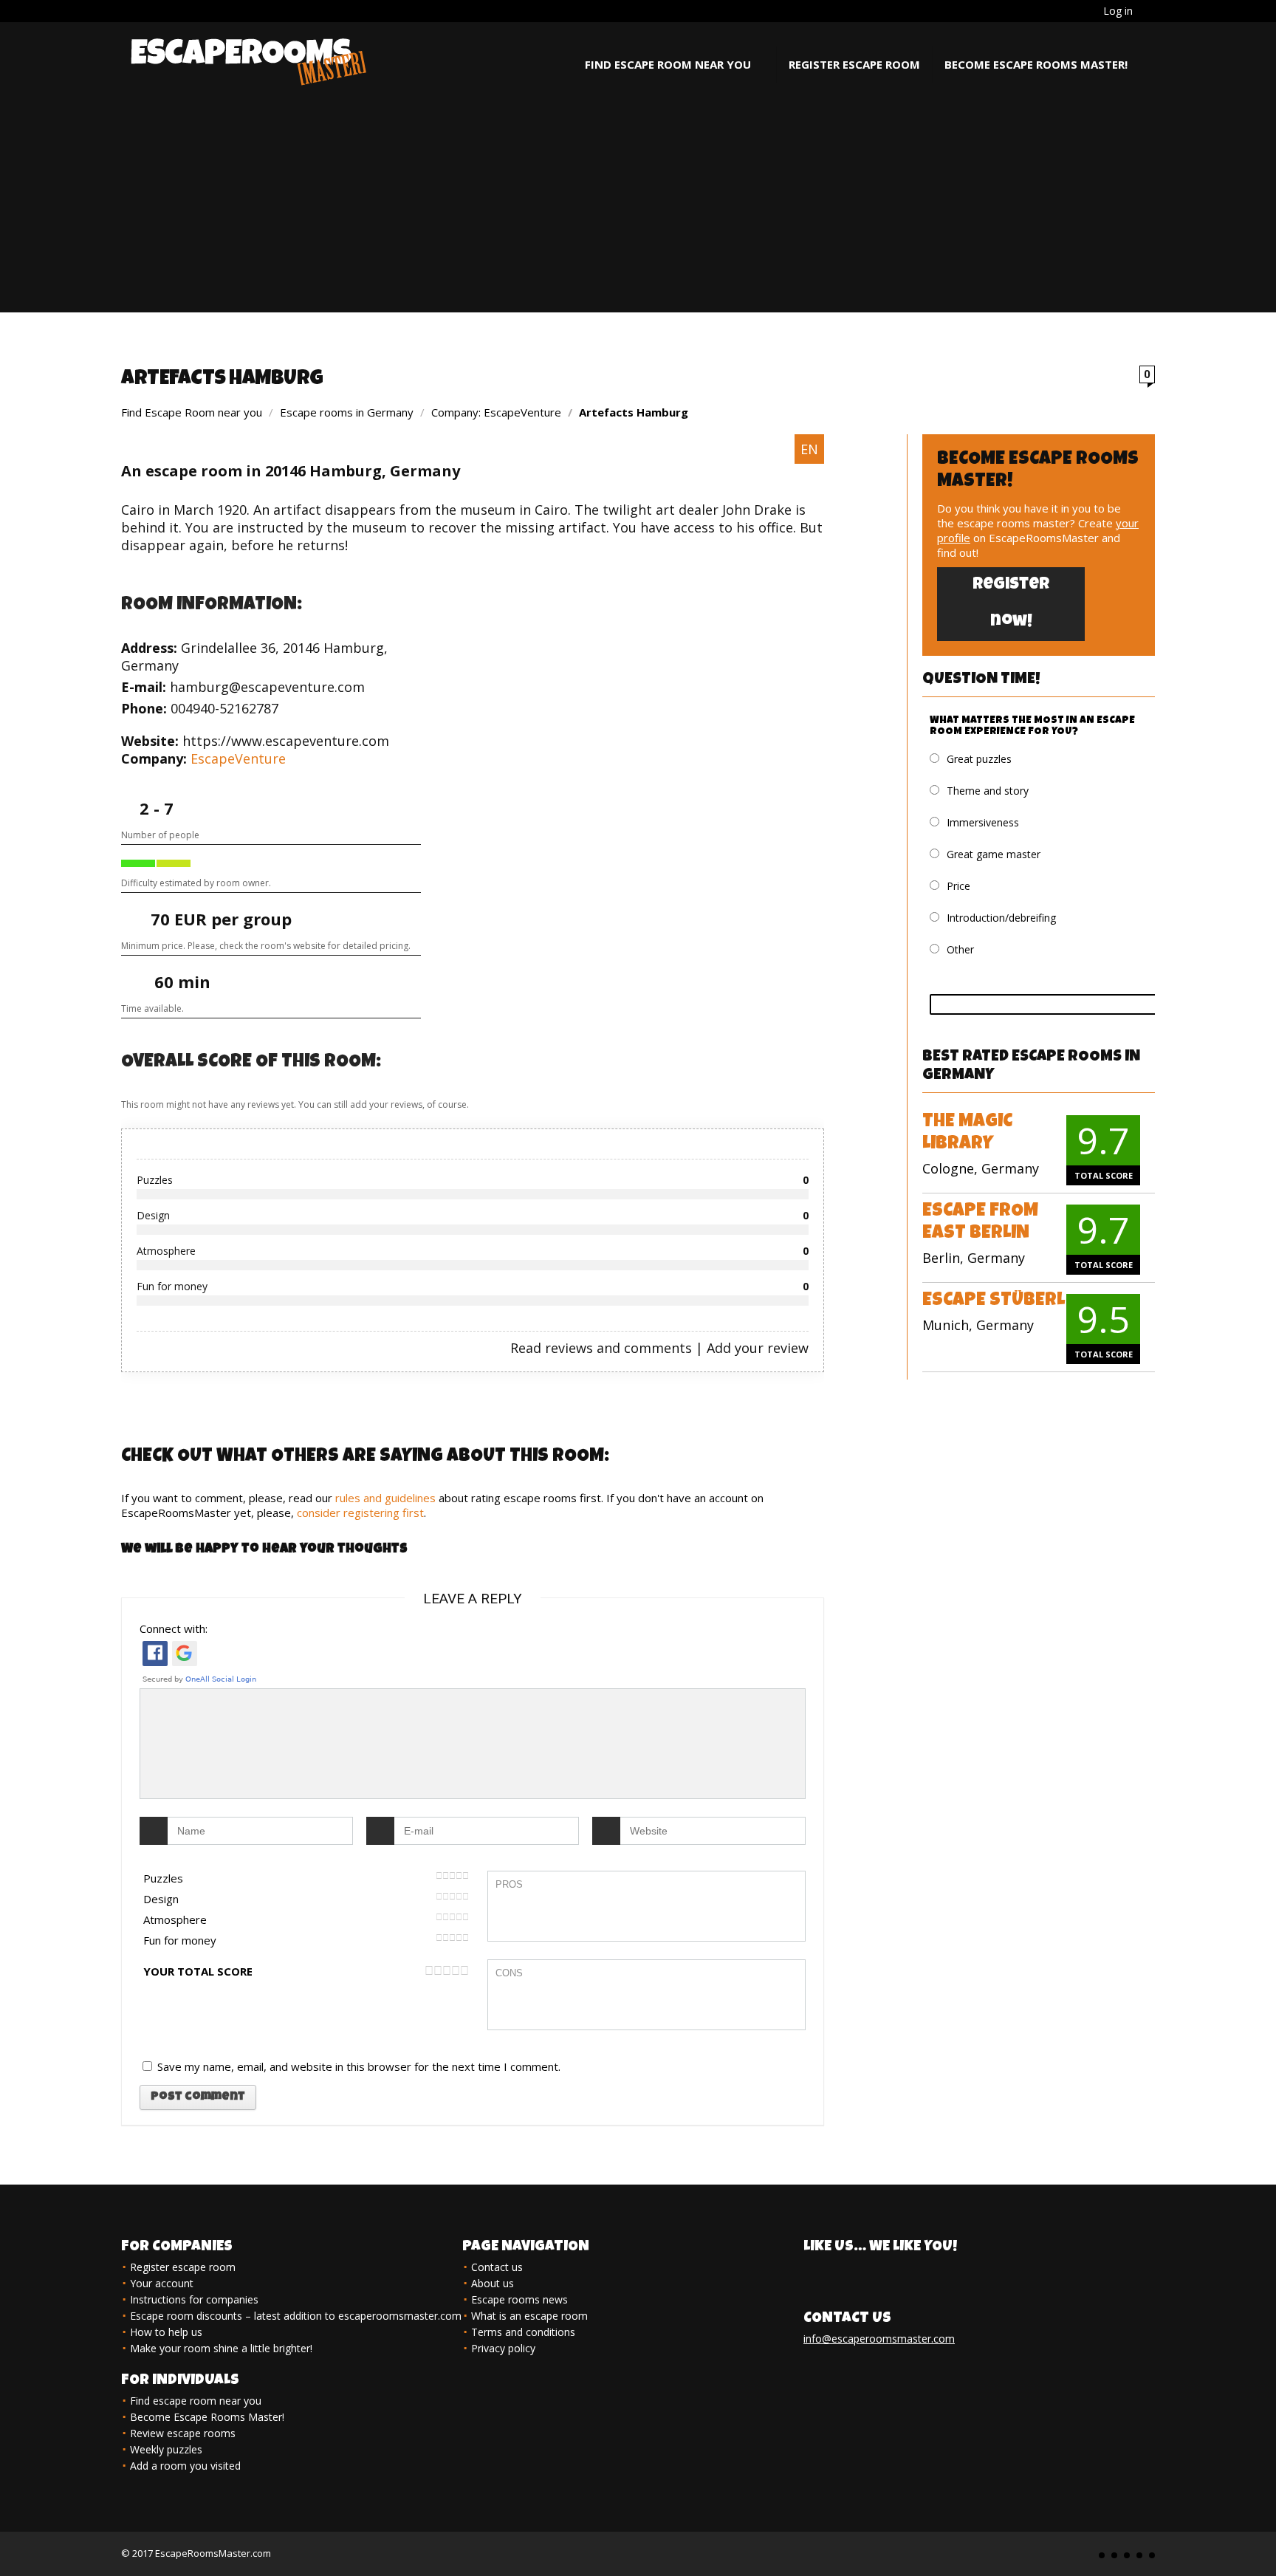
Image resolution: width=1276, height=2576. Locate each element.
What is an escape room (529, 2316)
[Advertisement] (638, 209)
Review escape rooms (183, 2433)
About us (493, 2283)
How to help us (166, 2332)
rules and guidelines (385, 1498)
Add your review (758, 1348)
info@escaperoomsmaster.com (879, 2339)
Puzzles (163, 1878)
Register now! (1011, 604)
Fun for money (180, 1940)
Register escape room (854, 64)
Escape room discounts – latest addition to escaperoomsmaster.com (296, 2316)
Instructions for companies (194, 2299)
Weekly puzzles (166, 2449)
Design (161, 1899)
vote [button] (1056, 1004)
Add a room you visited (185, 2466)
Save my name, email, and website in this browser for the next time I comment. (359, 2066)
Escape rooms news (519, 2299)
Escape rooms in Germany (347, 412)
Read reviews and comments (601, 1348)
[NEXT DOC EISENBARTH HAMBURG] (1261, 2539)
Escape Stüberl (994, 1301)
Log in (1118, 11)
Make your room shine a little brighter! (221, 2348)
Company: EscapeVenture (496, 412)
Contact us (497, 2267)
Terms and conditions (523, 2332)
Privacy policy (503, 2348)
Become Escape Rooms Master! (1036, 64)
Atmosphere (175, 1919)
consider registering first (360, 1513)
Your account (162, 2283)
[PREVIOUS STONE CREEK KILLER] (15, 2539)
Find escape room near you (668, 64)
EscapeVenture (238, 758)
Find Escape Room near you (192, 412)
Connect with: (174, 1628)
